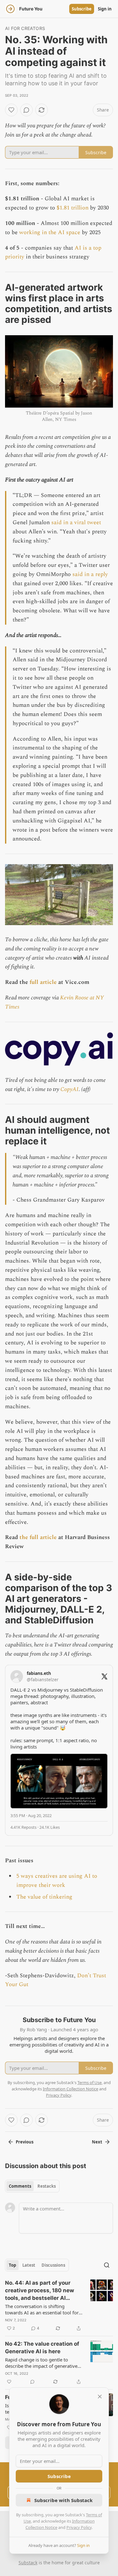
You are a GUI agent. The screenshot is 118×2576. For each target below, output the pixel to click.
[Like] (11, 110)
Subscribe (82, 9)
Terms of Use (90, 2082)
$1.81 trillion (73, 208)
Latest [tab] (29, 2265)
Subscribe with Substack (63, 2500)
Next (97, 2142)
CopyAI (70, 1089)
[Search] (107, 2265)
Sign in (105, 9)
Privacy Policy (79, 2527)
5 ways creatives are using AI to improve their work (57, 1881)
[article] (59, 2306)
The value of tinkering (44, 1897)
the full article (38, 1537)
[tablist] (32, 2186)
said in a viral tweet (76, 522)
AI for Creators (25, 28)
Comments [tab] (20, 2186)
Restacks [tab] (47, 2186)
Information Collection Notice (70, 2089)
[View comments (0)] (26, 110)
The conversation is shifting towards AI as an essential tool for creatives (42, 2309)
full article (43, 982)
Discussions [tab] (53, 2265)
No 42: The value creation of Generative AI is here (42, 2348)
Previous (25, 2142)
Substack (28, 2563)
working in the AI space (50, 232)
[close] (100, 2397)
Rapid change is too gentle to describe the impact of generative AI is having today (41, 2363)
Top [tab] (12, 2265)
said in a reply (90, 574)
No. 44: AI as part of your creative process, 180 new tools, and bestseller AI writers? (39, 2291)
